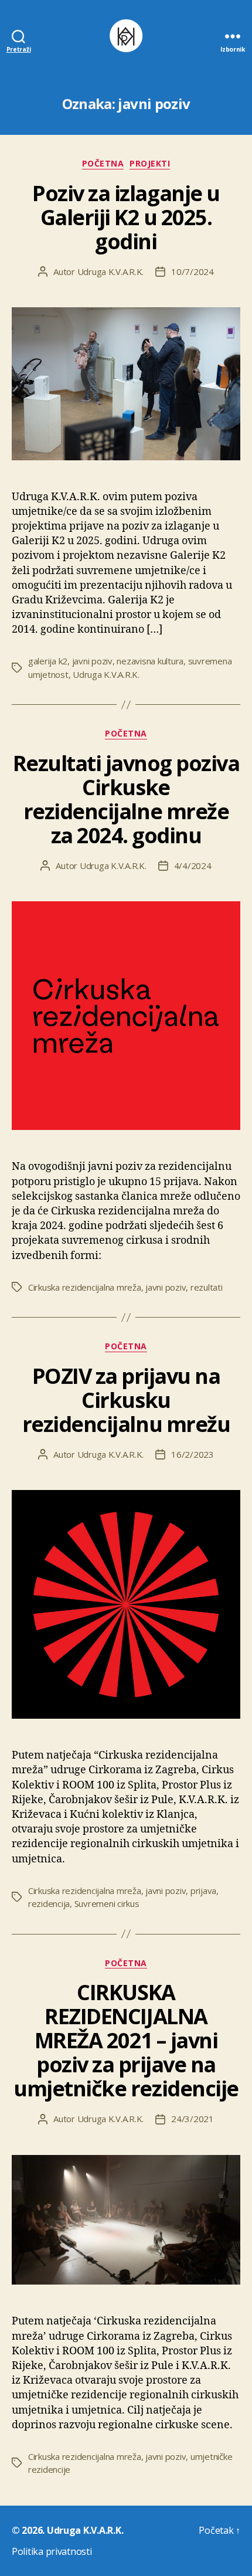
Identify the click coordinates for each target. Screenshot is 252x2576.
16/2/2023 (193, 1454)
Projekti (150, 164)
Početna (103, 164)
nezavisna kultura (150, 661)
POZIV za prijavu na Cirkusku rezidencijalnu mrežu (126, 1400)
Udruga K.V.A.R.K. (111, 271)
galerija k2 (48, 661)
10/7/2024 (193, 271)
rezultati (207, 1287)
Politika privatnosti (52, 2551)
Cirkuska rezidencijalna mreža (85, 1287)
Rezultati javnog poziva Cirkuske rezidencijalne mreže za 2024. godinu (126, 799)
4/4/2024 (193, 866)
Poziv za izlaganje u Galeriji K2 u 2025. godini (126, 217)
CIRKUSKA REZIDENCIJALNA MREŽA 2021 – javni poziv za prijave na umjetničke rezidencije (126, 2040)
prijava (203, 1891)
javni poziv (92, 661)
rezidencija (49, 1903)
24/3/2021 (193, 2119)
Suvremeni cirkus (107, 1903)
